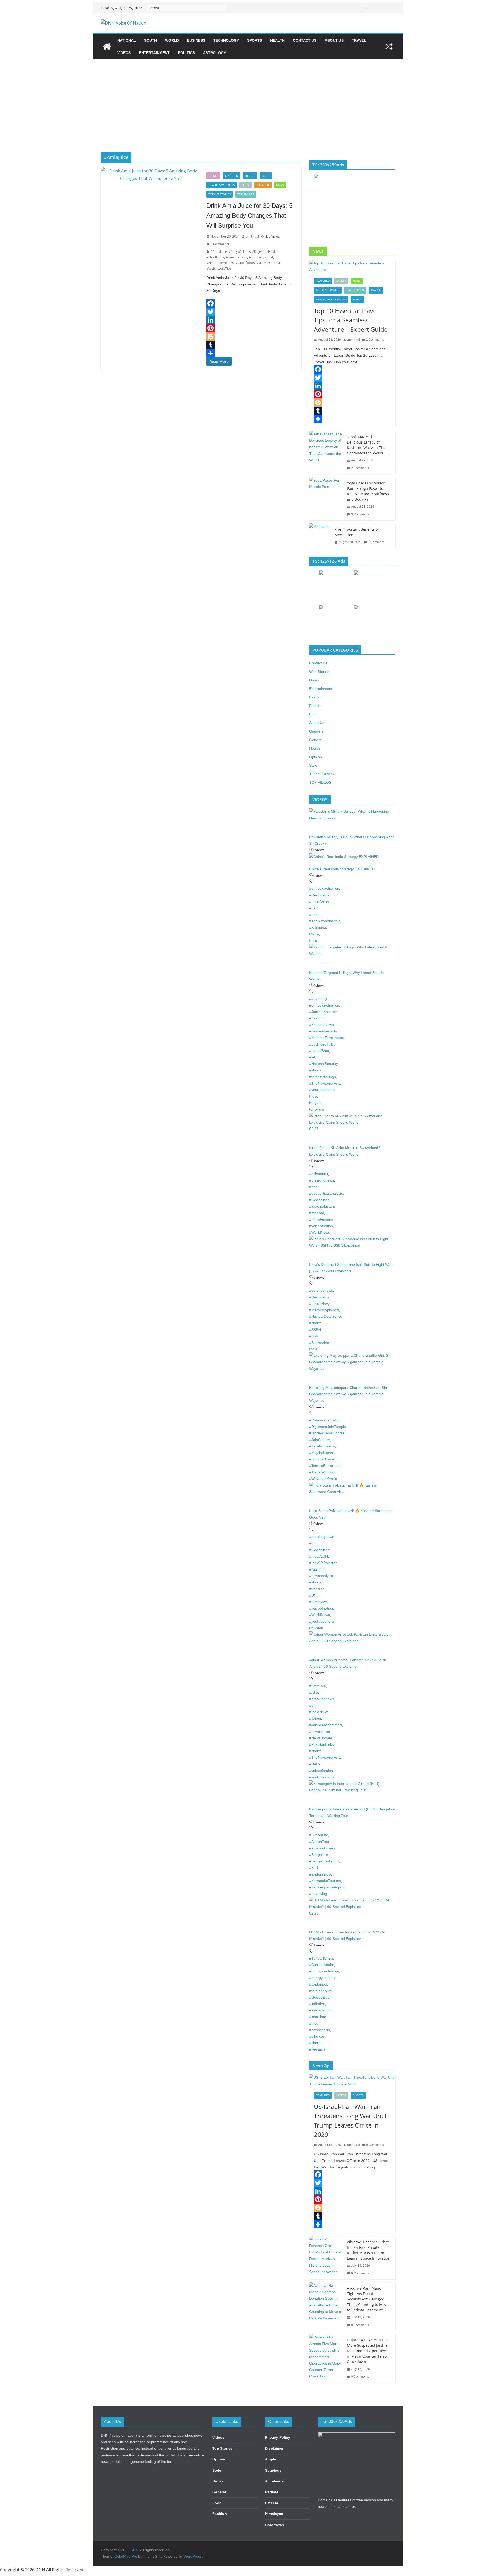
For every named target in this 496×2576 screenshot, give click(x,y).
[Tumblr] (251, 345)
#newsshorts (320, 1732)
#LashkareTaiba (322, 1044)
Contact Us (305, 40)
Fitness (250, 176)
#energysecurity (322, 1978)
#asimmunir (319, 1174)
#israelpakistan (321, 1206)
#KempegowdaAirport (327, 1887)
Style (313, 765)
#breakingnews (322, 1180)
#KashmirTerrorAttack (327, 1038)
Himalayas (274, 2514)
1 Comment (376, 542)
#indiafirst (317, 2004)
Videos (124, 53)
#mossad (317, 1213)
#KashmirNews (321, 1025)
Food (266, 176)
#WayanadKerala (323, 1479)
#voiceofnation (321, 1226)
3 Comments (220, 244)
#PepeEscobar (321, 1220)
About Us (334, 40)
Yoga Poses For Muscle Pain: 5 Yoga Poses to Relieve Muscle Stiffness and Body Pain (368, 491)
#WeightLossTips (219, 268)
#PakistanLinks (321, 1744)
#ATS (314, 1692)
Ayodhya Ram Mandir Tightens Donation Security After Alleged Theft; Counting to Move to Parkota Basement (368, 2299)
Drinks (213, 176)
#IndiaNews (319, 1712)
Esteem (272, 2503)
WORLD (172, 40)
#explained (318, 1984)
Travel (359, 40)
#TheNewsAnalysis (325, 921)
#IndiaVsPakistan (323, 1563)
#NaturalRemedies (220, 263)
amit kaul (252, 236)
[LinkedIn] (251, 320)
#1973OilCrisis (321, 1958)
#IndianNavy (319, 1304)
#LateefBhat (319, 1051)
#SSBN (315, 1330)
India (313, 941)
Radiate (272, 2492)
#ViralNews (318, 1602)
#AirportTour (319, 1842)
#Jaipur (315, 1718)
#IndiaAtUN (319, 1556)
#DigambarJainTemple (328, 1427)
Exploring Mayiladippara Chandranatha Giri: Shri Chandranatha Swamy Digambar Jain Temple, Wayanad (349, 1394)
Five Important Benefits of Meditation (357, 532)
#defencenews (321, 1290)
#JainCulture (320, 1440)
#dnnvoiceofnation (324, 888)
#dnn (313, 1187)
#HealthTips (215, 257)
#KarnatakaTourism (325, 1881)
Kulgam (315, 1103)
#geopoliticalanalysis (326, 1193)
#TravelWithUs (321, 1472)
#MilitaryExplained (324, 1310)
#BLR (314, 1868)
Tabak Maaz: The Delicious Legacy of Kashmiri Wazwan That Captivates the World (367, 445)
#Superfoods (245, 263)
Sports (255, 40)
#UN (313, 1595)
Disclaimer (274, 2448)
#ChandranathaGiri (325, 1420)
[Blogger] (251, 337)
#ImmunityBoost (261, 257)
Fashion (316, 697)
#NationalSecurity (323, 1064)
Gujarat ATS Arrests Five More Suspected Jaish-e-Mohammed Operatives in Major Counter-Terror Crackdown (368, 2351)
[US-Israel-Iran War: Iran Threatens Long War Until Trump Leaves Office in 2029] (352, 2081)
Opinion (316, 757)
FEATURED (232, 176)
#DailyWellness (239, 252)
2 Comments (375, 340)
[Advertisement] (248, 98)
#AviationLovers (322, 1848)
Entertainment (154, 53)
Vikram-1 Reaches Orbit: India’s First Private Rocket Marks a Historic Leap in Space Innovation (369, 2250)
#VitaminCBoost (268, 263)
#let (312, 1057)
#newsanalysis (321, 1576)
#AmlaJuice (219, 252)
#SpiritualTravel (322, 1459)
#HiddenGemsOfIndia (327, 1433)
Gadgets (316, 731)
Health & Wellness (222, 185)
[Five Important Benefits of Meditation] (320, 536)
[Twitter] (251, 312)
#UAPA (315, 1764)
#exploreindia (320, 1874)
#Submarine (319, 1343)
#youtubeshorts (322, 1090)
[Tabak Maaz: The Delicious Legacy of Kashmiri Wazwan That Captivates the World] (326, 452)
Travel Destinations (331, 299)
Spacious (273, 2470)
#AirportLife (319, 1835)
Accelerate (274, 2481)
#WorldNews (320, 1232)
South (150, 40)
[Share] (251, 353)
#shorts (315, 1070)
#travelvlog (318, 1894)
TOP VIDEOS (320, 782)
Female (315, 706)
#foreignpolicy (320, 1991)
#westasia (317, 2049)
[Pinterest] (251, 328)
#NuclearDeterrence (326, 1316)
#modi (314, 914)
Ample (271, 2459)
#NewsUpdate (321, 1738)
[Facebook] (251, 303)
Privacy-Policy (278, 2437)
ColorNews (275, 2525)
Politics (186, 53)
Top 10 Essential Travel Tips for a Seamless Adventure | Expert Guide (351, 320)
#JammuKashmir (323, 1012)
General (316, 740)
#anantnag (318, 999)
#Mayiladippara (322, 1453)
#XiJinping (318, 927)
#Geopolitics (319, 895)
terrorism (317, 1109)
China (314, 934)
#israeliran (318, 2017)
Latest (246, 185)
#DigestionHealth (265, 252)
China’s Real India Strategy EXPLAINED (342, 869)
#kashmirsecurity (323, 1031)
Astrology (215, 53)
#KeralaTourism (322, 1446)
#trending (317, 1589)
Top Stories (222, 2448)
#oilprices (317, 2036)
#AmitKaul (317, 1686)
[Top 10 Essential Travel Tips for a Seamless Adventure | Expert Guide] (352, 266)
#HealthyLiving (237, 257)
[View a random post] (389, 47)
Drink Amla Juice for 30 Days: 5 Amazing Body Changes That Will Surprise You (249, 216)
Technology (226, 40)
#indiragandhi (320, 2010)
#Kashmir (317, 1018)
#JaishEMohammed (326, 1725)
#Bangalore (319, 1855)
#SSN (314, 1336)
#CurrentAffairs (322, 1965)
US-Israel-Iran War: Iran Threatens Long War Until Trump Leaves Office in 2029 (350, 2120)
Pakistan (316, 1628)
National (127, 40)
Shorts (358, 2095)
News (280, 185)
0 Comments (375, 2145)
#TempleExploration (325, 1466)
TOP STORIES (246, 194)
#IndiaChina (319, 902)
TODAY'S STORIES (220, 194)
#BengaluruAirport (324, 1861)
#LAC (314, 908)
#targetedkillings (323, 1077)
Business (196, 40)
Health (277, 40)
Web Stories (319, 672)
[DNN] (107, 47)
